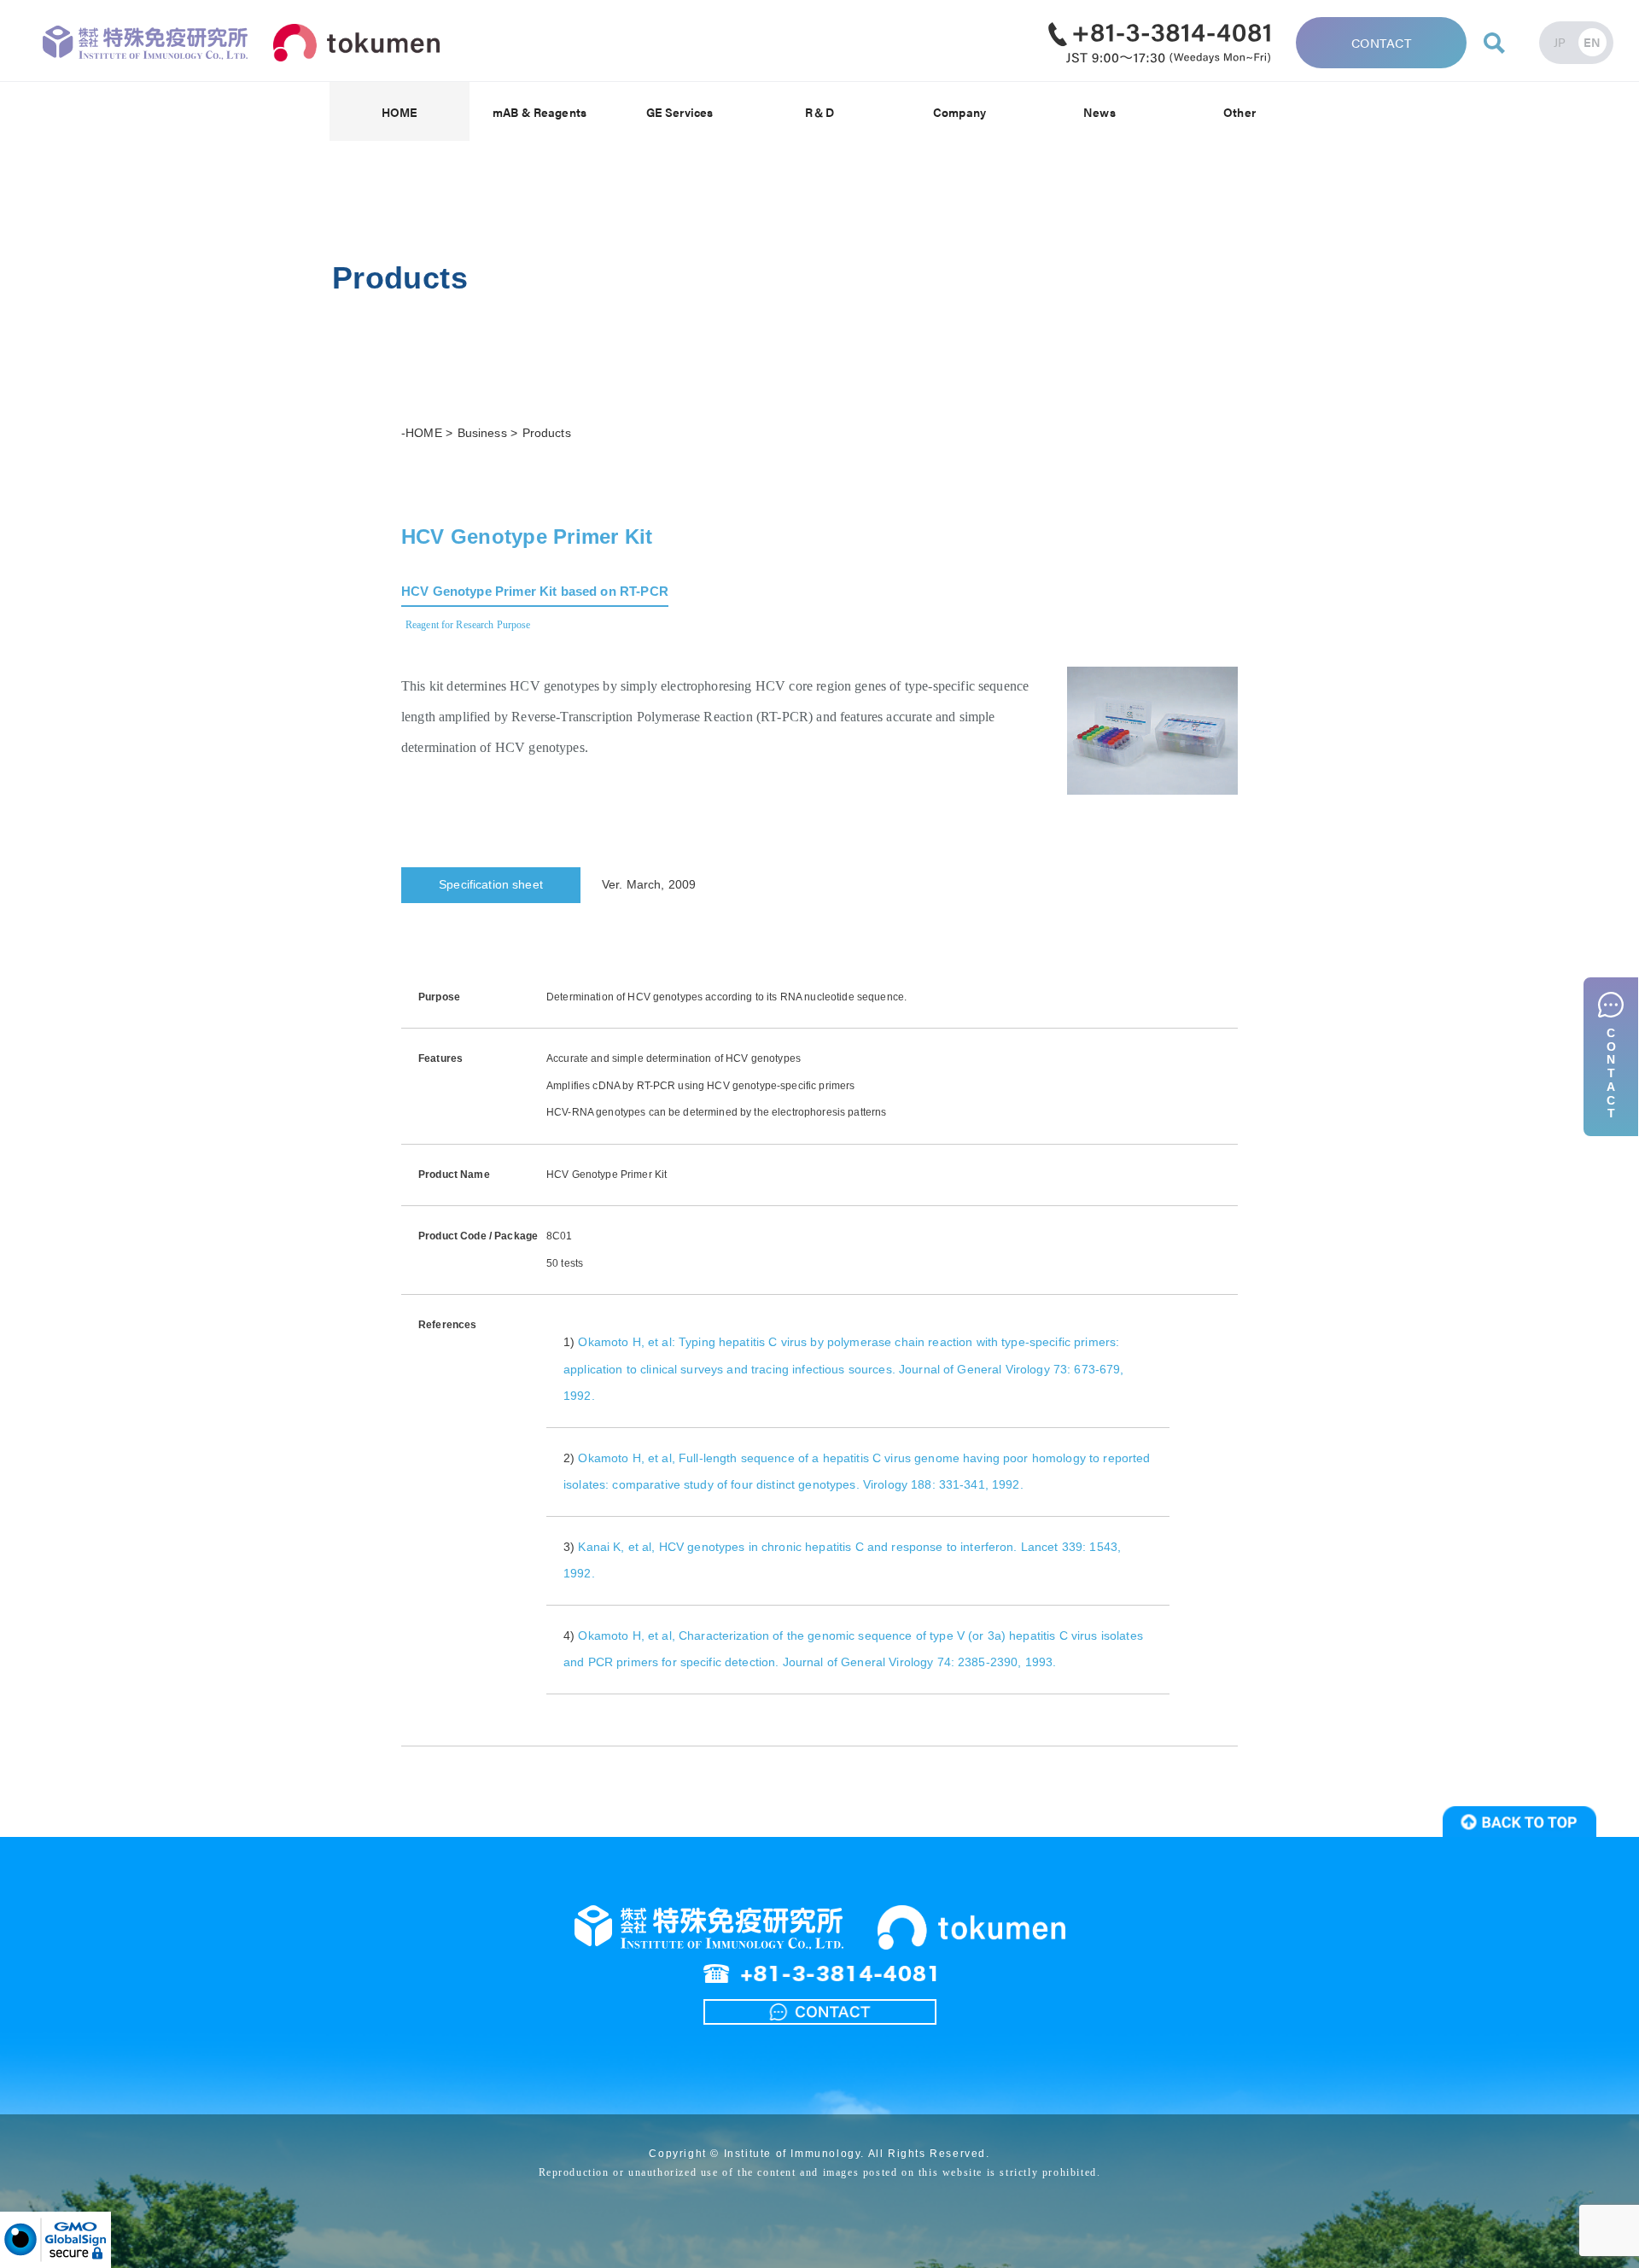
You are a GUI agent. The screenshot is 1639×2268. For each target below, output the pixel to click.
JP (1560, 42)
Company (959, 112)
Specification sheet (491, 884)
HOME (400, 112)
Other (1239, 112)
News (1099, 112)
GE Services (680, 112)
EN (1592, 42)
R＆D (819, 112)
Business (484, 433)
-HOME (422, 433)
